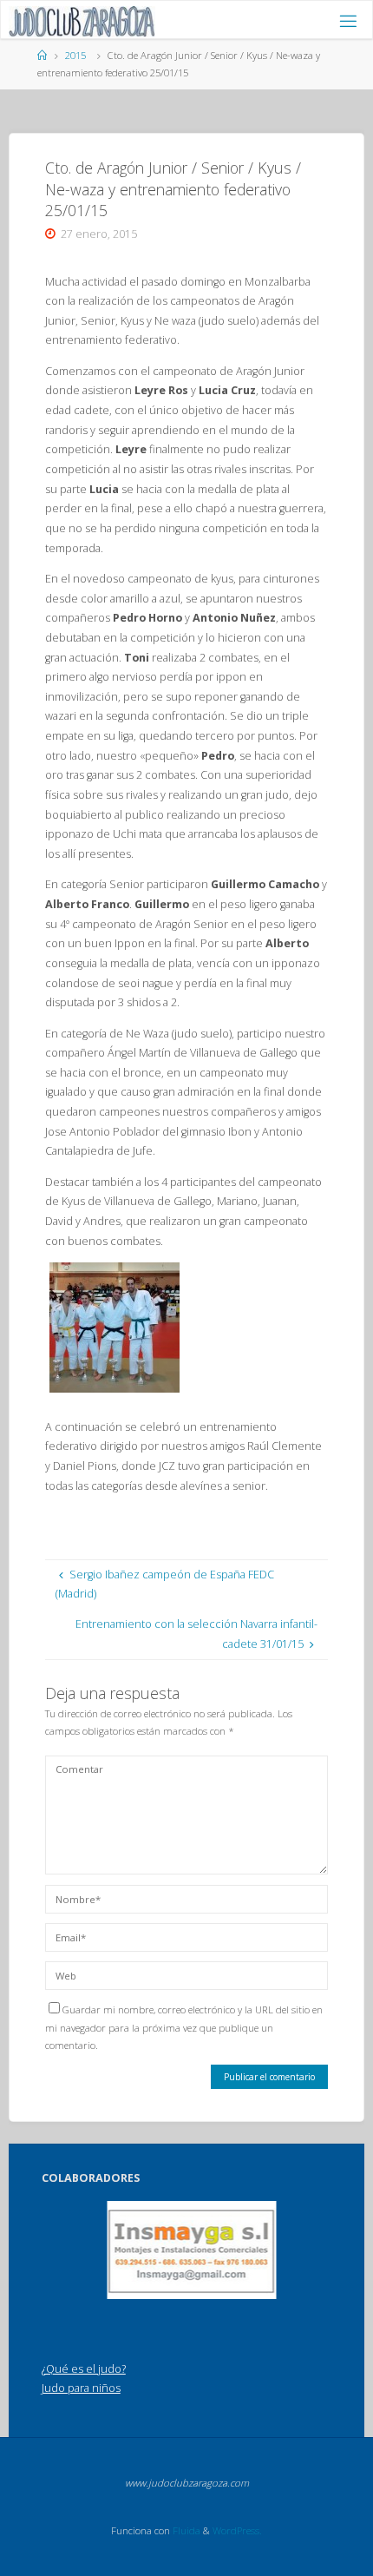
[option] (192, 2250)
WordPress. (237, 2530)
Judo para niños (81, 2388)
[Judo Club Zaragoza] (82, 20)
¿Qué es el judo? (84, 2369)
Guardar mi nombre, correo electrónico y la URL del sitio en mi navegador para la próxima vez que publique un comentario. (184, 2027)
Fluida (185, 2530)
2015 (75, 55)
